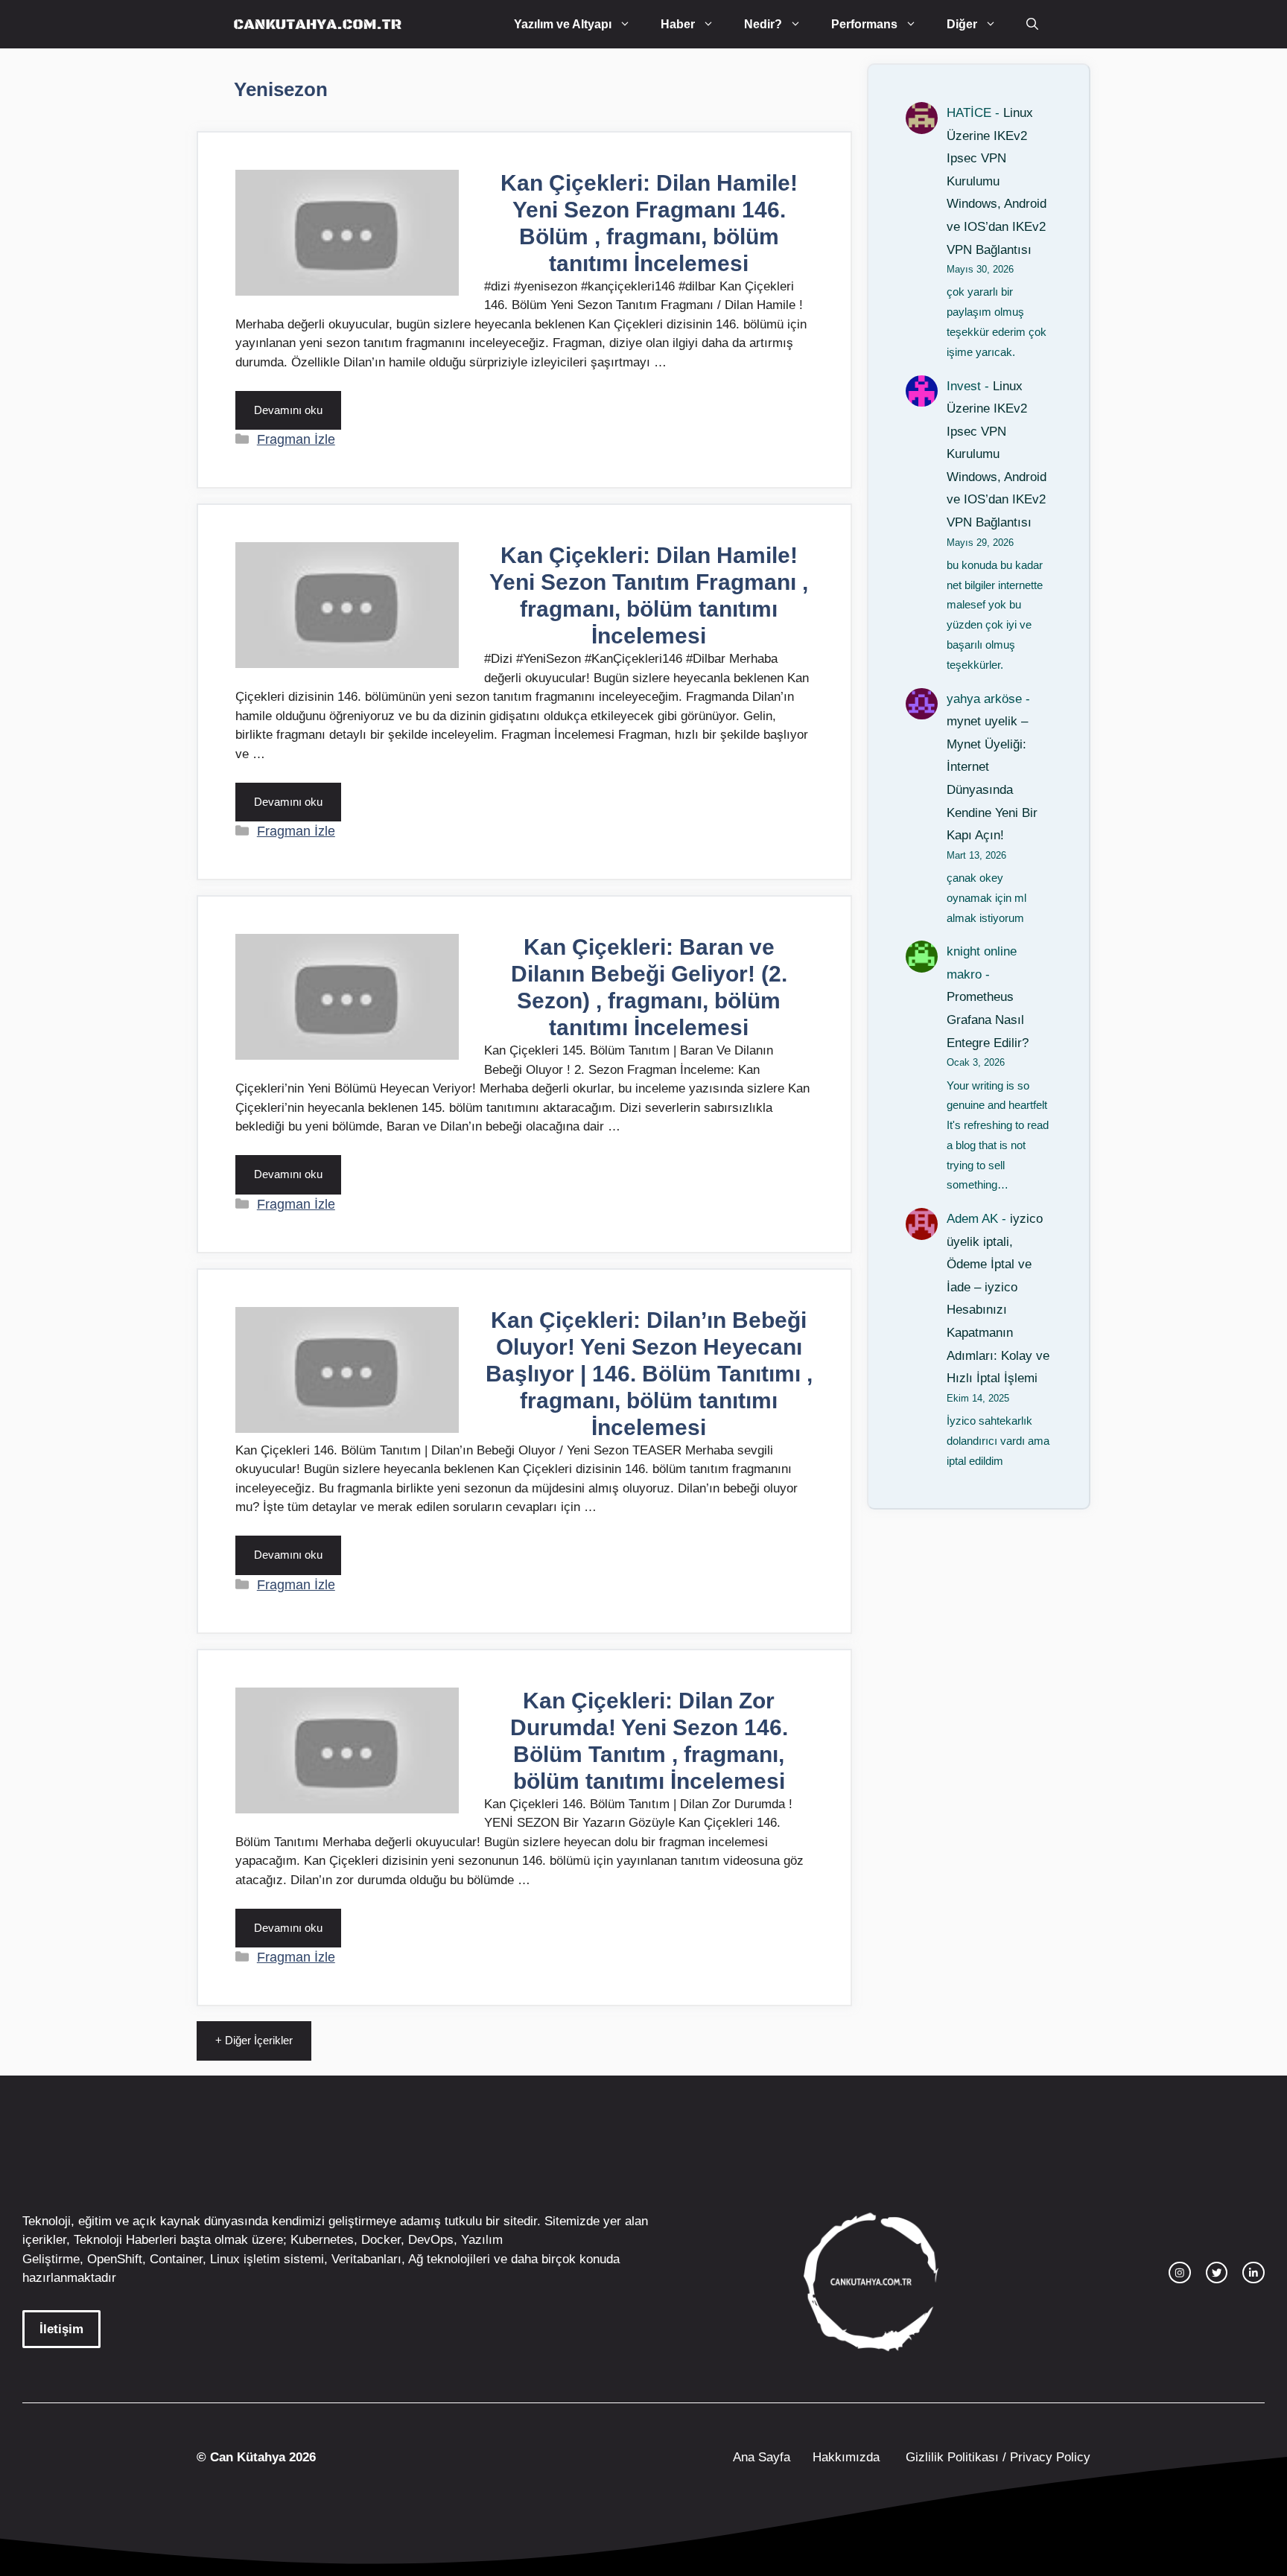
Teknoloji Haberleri (125, 2240)
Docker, (383, 2240)
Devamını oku (288, 410)
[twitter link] (1217, 2273)
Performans (864, 24)
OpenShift (115, 2259)
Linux (225, 2259)
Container (176, 2259)
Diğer (962, 24)
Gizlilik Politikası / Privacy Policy (996, 2457)
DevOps (431, 2240)
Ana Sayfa (762, 2457)
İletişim (61, 2329)
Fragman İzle (296, 439)
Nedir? (763, 24)
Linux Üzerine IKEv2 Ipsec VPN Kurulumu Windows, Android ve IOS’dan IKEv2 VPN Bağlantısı (997, 181)
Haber (678, 24)
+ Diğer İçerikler (254, 2040)
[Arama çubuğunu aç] (1032, 24)
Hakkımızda (846, 2457)
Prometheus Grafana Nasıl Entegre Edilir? (988, 1020)
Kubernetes (322, 2240)
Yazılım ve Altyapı (563, 24)
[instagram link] (1180, 2273)
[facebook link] (1253, 2273)
